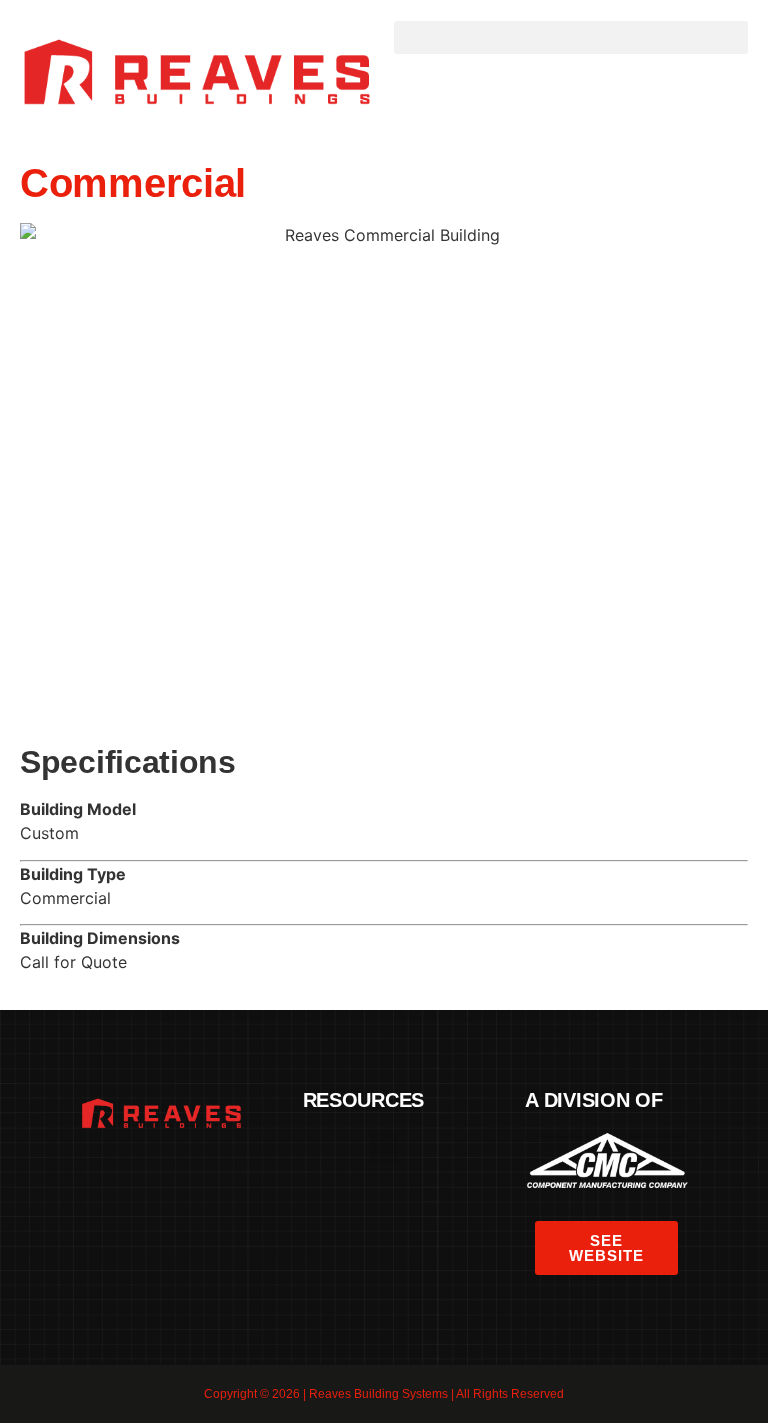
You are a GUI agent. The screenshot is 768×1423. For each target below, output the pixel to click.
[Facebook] (106, 1172)
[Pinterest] (143, 1172)
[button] (571, 37)
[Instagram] (217, 1172)
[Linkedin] (180, 1172)
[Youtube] (161, 1204)
